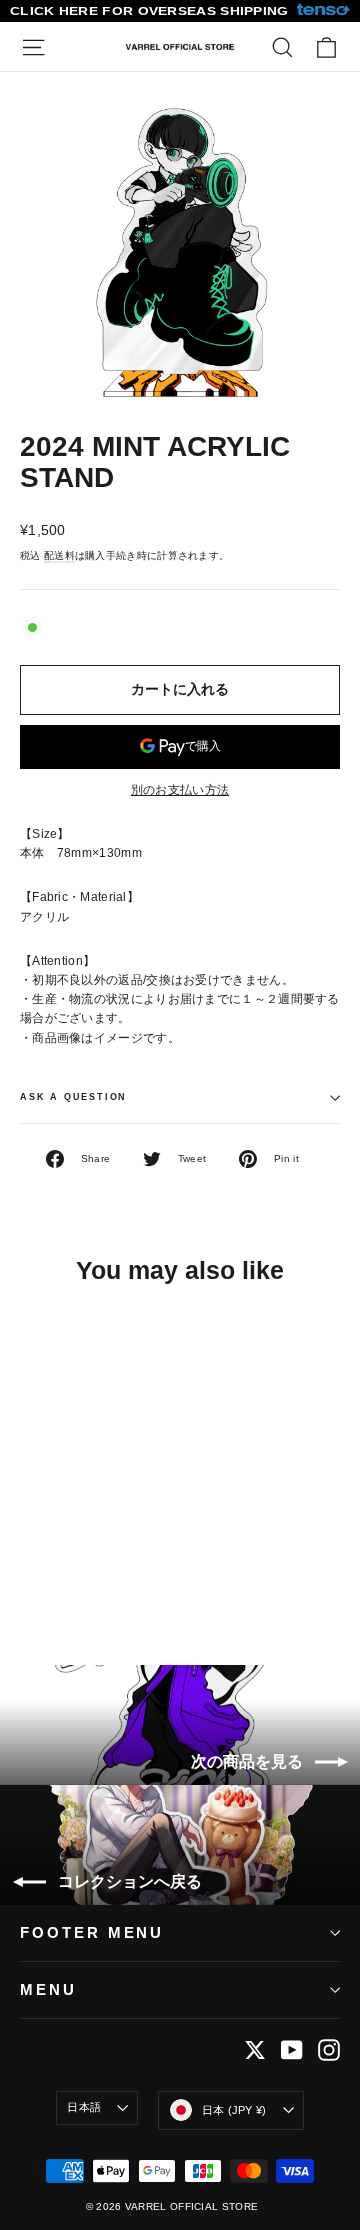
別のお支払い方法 (180, 790)
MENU (48, 1990)
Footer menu (92, 1933)
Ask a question (73, 1097)
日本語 (84, 2107)
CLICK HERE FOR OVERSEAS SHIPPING (149, 11)
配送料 (59, 555)
